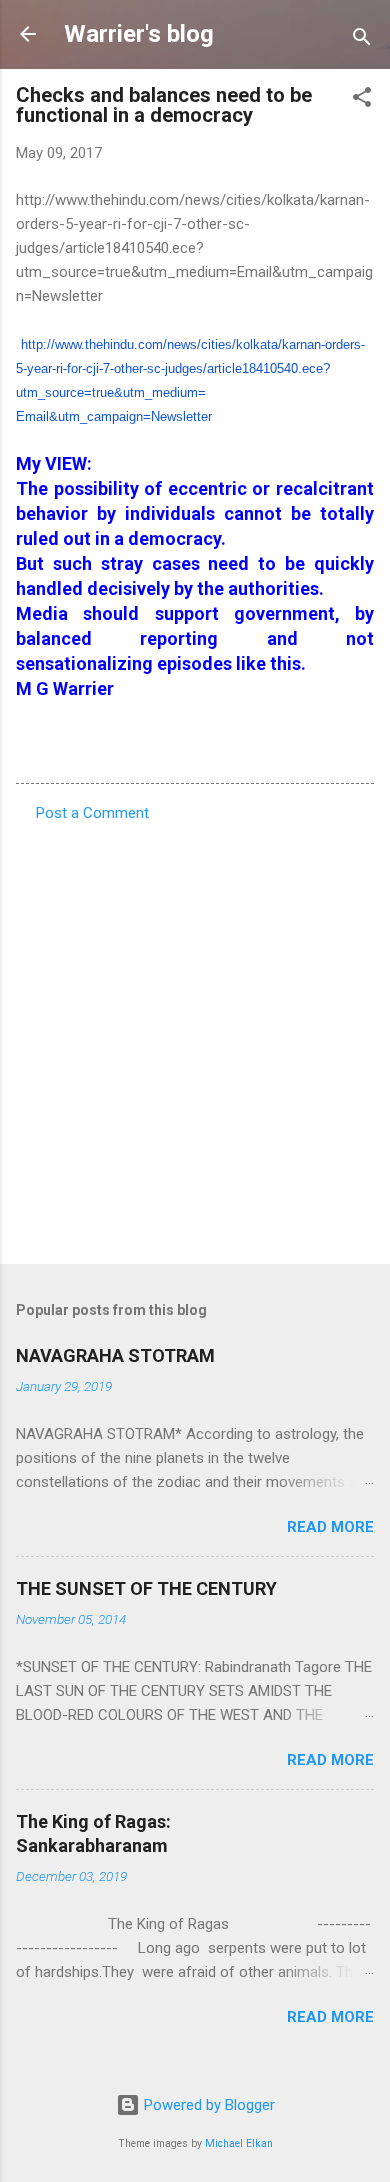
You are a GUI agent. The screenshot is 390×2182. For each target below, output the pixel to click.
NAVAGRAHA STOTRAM (115, 1355)
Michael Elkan (239, 2143)
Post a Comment (92, 813)
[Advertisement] (195, 1037)
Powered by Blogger (207, 2105)
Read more (330, 1527)
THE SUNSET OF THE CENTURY (146, 1588)
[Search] (362, 40)
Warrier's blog (139, 34)
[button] (362, 100)
